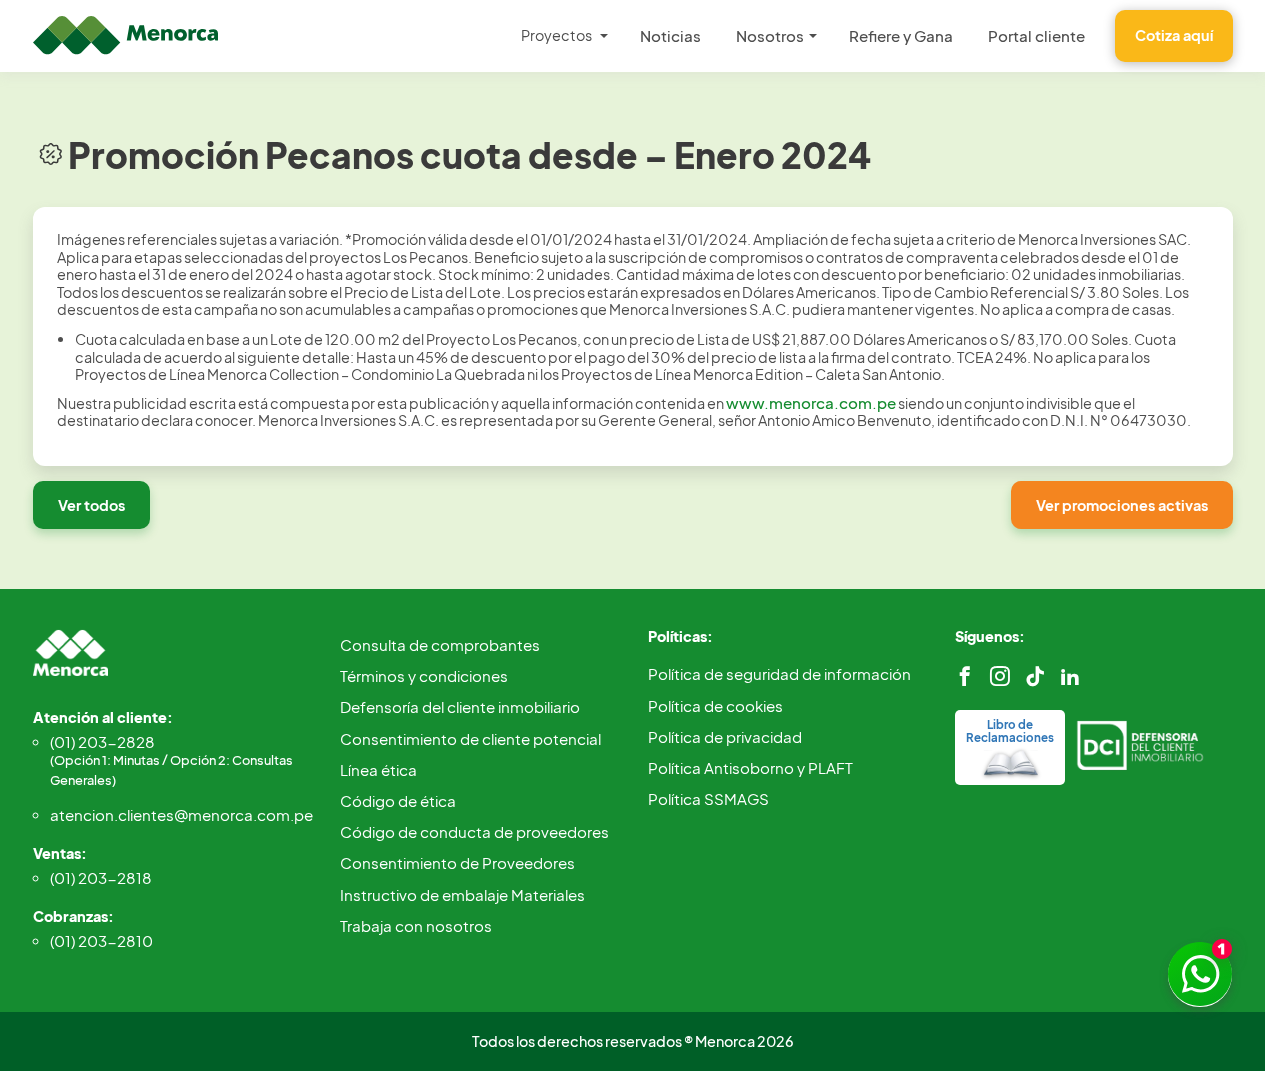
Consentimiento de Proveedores (457, 862)
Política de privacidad (725, 736)
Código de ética (398, 800)
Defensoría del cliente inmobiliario (460, 706)
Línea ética (378, 769)
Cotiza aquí (1174, 35)
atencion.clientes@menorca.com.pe (180, 814)
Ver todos (91, 505)
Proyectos (556, 35)
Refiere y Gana (901, 35)
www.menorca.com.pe (811, 402)
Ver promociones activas (1122, 505)
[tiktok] (1035, 676)
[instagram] (1000, 676)
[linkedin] (1070, 676)
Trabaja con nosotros (416, 925)
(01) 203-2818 (101, 877)
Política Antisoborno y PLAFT (750, 767)
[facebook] (965, 676)
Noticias (670, 35)
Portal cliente (1036, 35)
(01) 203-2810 (101, 940)
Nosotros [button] (770, 35)
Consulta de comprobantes (440, 644)
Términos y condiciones (424, 675)
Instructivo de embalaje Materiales (462, 894)
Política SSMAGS (708, 798)
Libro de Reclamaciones (1010, 731)
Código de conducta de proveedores (474, 831)
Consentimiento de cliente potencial (470, 738)
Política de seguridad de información (779, 673)
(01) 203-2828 (171, 760)
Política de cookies (715, 705)
